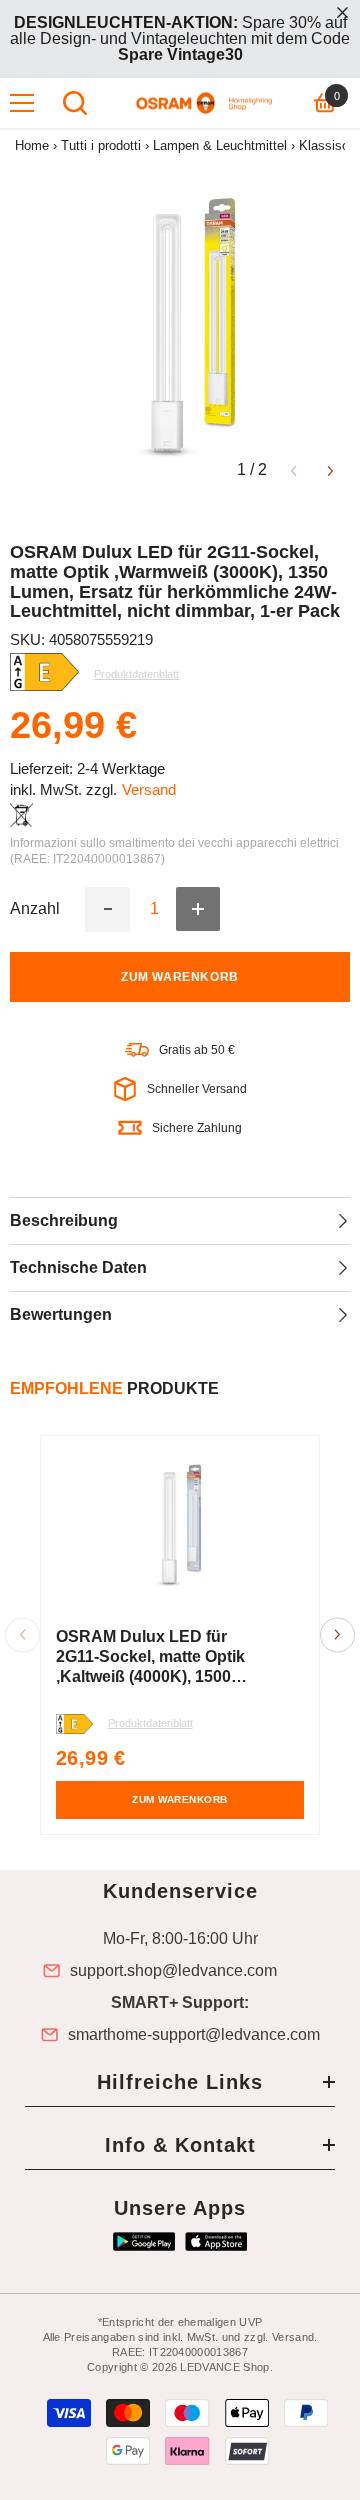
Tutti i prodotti (101, 145)
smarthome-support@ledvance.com (194, 2035)
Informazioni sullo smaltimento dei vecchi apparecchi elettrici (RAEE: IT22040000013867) (174, 851)
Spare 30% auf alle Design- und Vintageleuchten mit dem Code (180, 38)
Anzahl (35, 909)
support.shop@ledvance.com (173, 1971)
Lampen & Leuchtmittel (220, 145)
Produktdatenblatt (150, 1723)
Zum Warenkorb (180, 977)
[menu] (22, 103)
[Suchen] (75, 103)
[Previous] (293, 469)
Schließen (342, 12)
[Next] (330, 469)
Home (32, 145)
